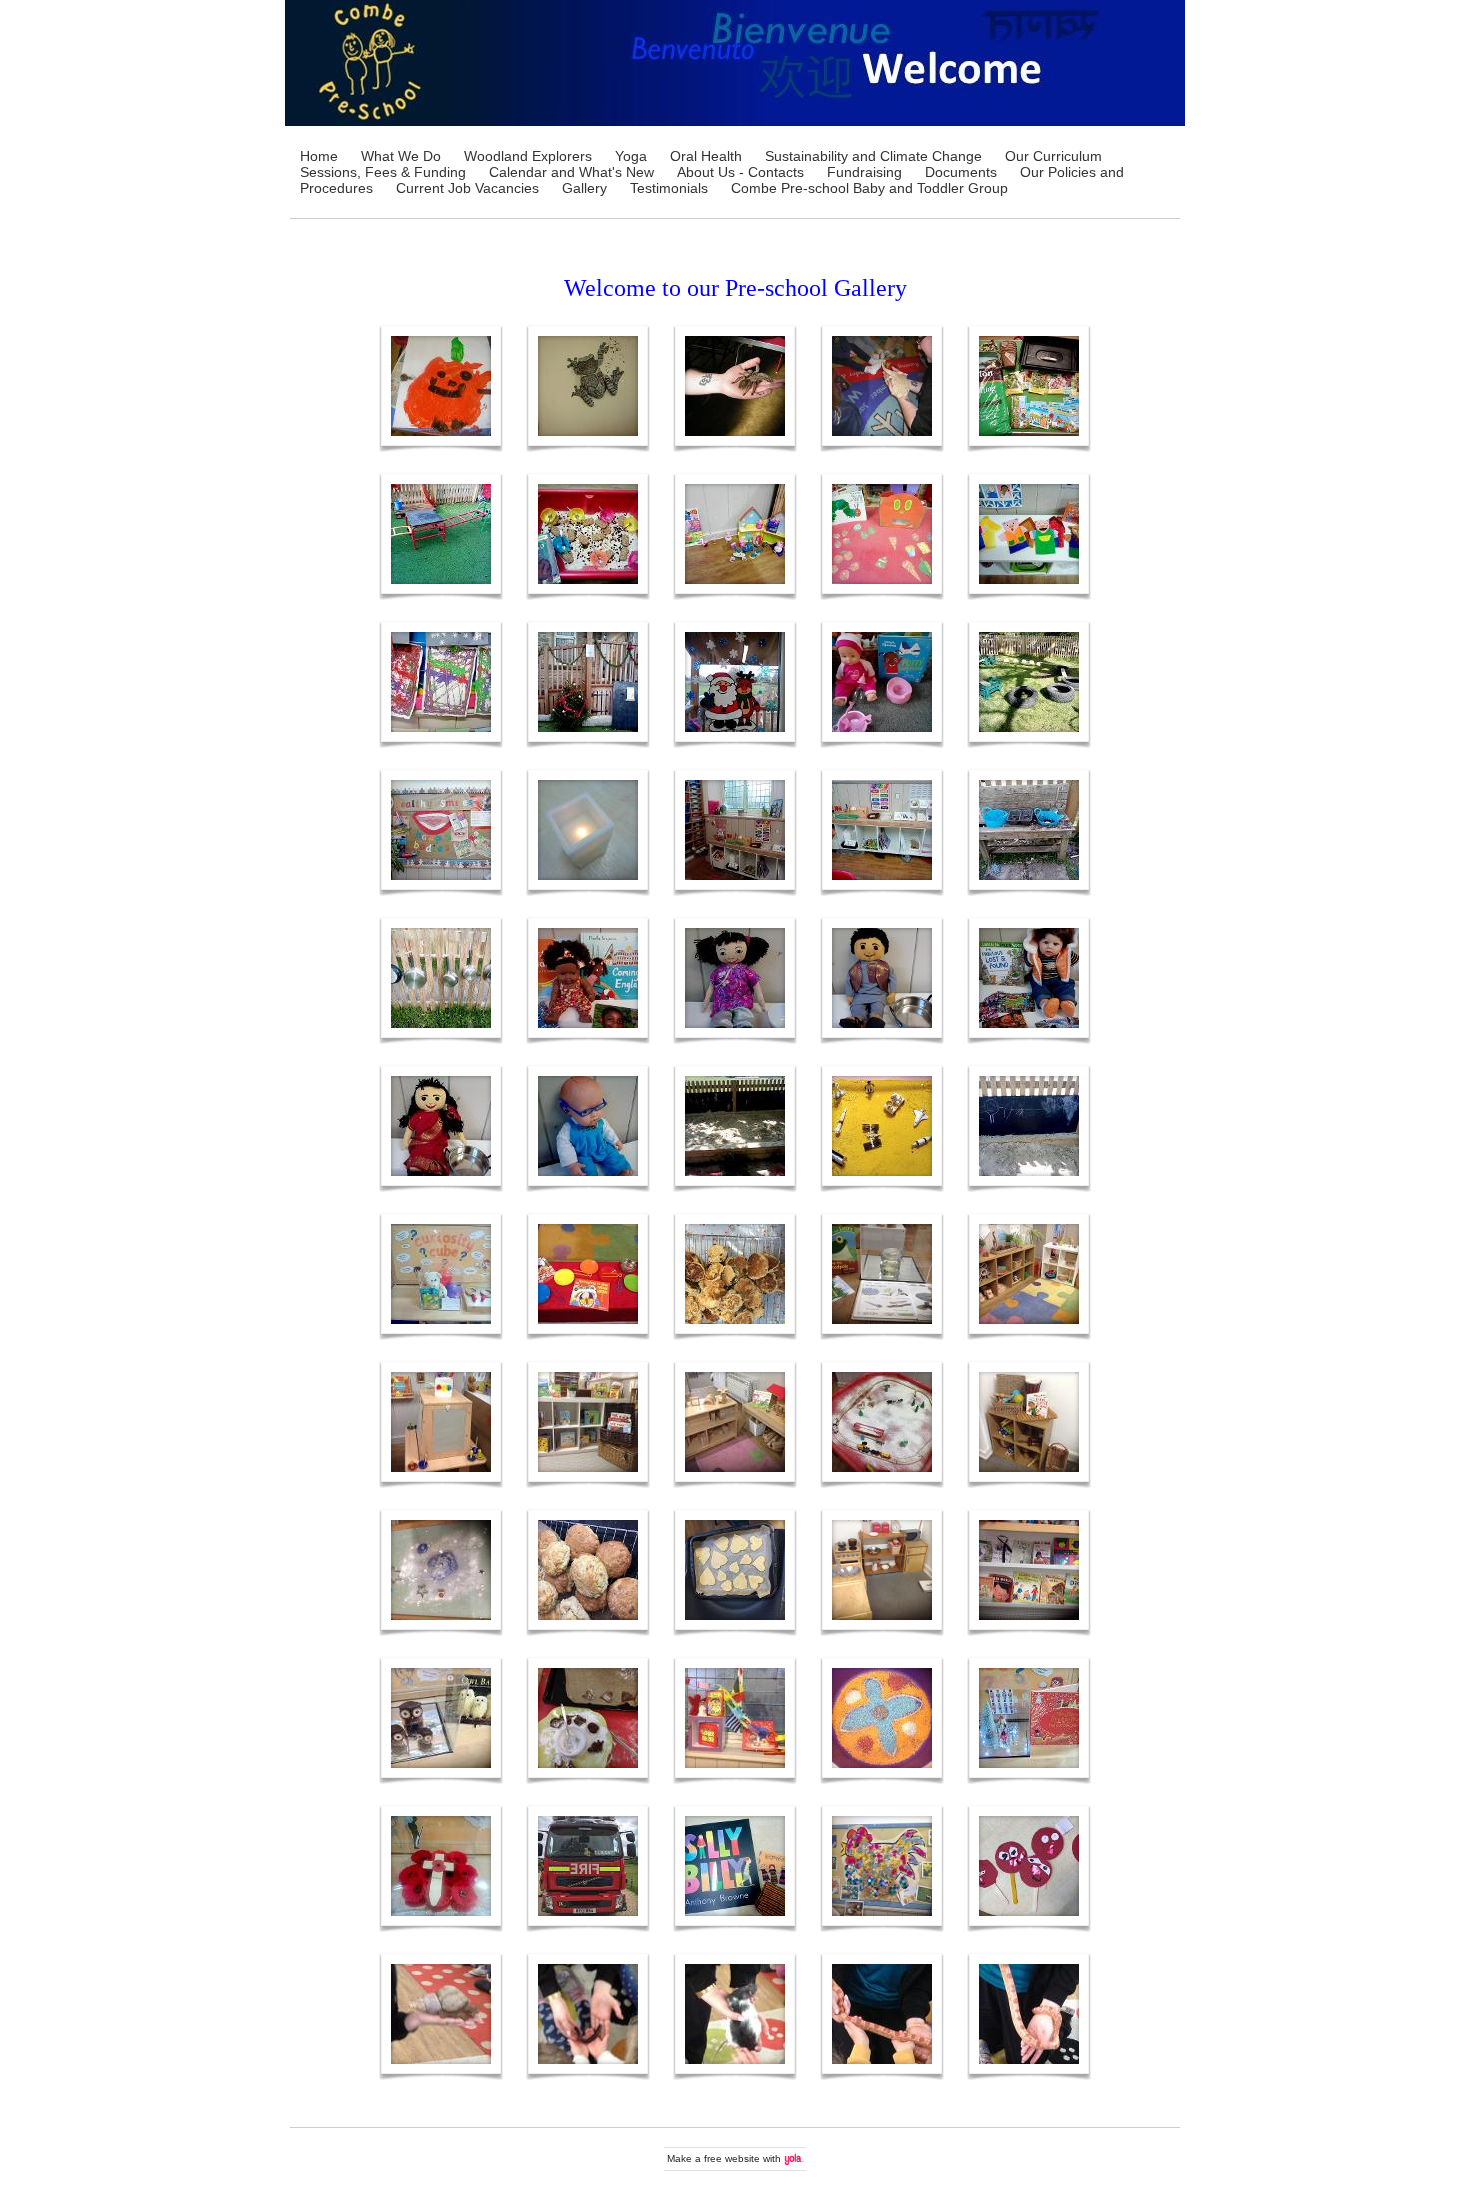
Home (319, 156)
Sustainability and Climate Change (873, 156)
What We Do (401, 156)
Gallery (584, 188)
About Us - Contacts (740, 172)
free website (732, 2158)
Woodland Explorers (528, 156)
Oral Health (706, 156)
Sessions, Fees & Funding (383, 172)
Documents (961, 172)
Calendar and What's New (571, 172)
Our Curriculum (1053, 156)
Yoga (631, 156)
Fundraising (864, 172)
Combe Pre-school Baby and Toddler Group (869, 188)
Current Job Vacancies (467, 188)
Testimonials (669, 188)
